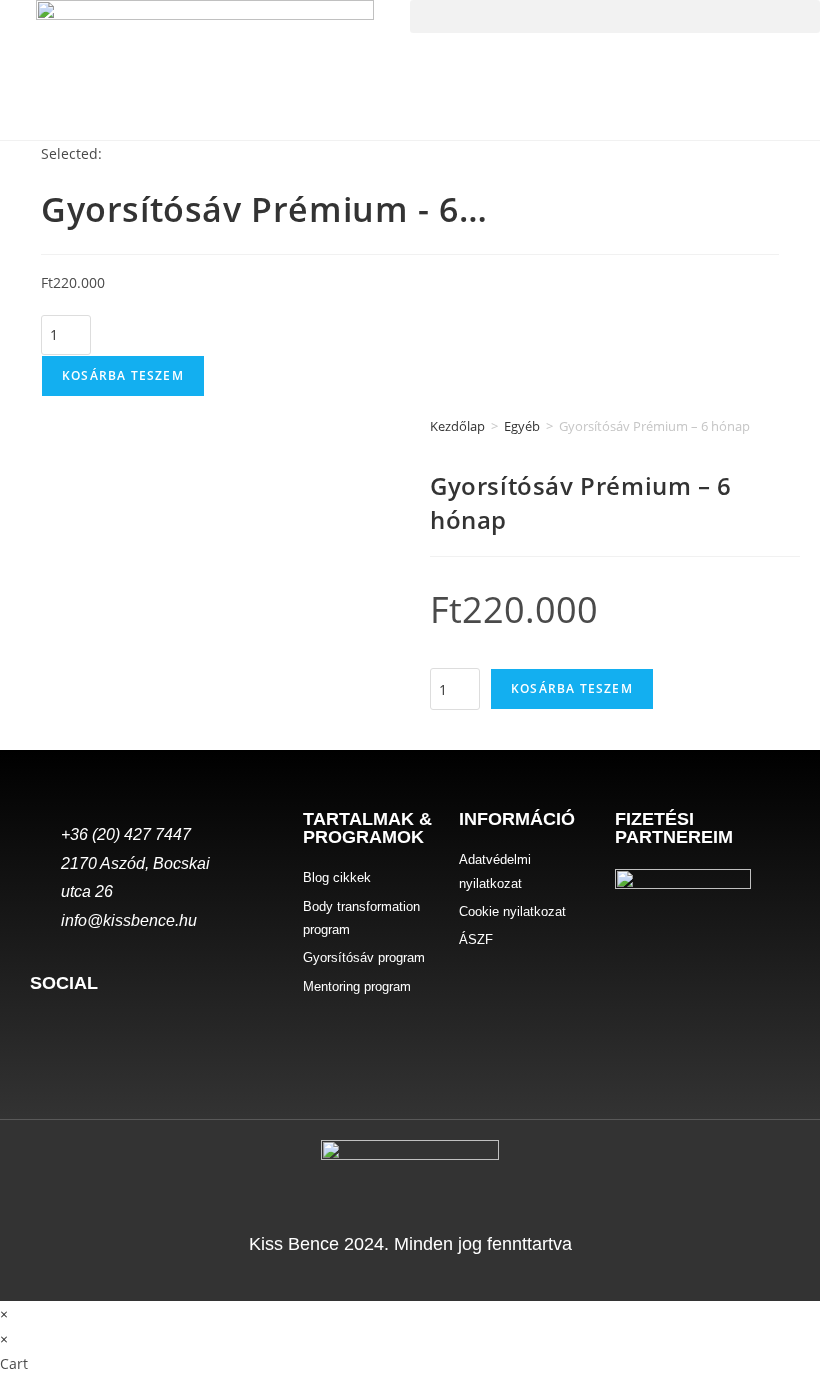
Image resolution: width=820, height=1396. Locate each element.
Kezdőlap (457, 426)
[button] (615, 16)
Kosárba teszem (123, 375)
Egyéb (522, 426)
